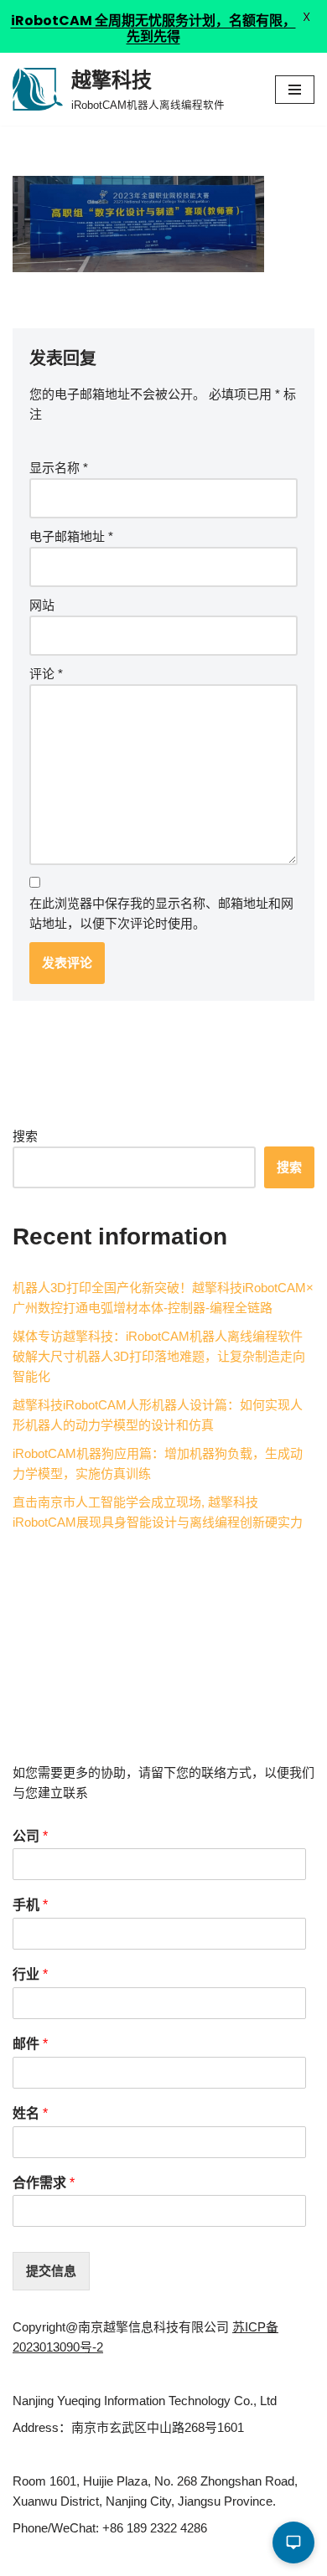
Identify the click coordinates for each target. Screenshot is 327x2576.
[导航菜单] (295, 90)
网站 (42, 605)
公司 (30, 1836)
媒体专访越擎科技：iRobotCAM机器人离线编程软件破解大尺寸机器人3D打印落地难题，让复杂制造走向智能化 (159, 1356)
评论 (46, 674)
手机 (30, 1905)
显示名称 (59, 468)
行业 (30, 1974)
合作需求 (44, 2183)
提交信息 (51, 2271)
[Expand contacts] (293, 2543)
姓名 (30, 2113)
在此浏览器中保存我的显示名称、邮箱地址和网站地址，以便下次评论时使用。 (161, 913)
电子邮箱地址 (71, 536)
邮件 (30, 2044)
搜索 (25, 1136)
